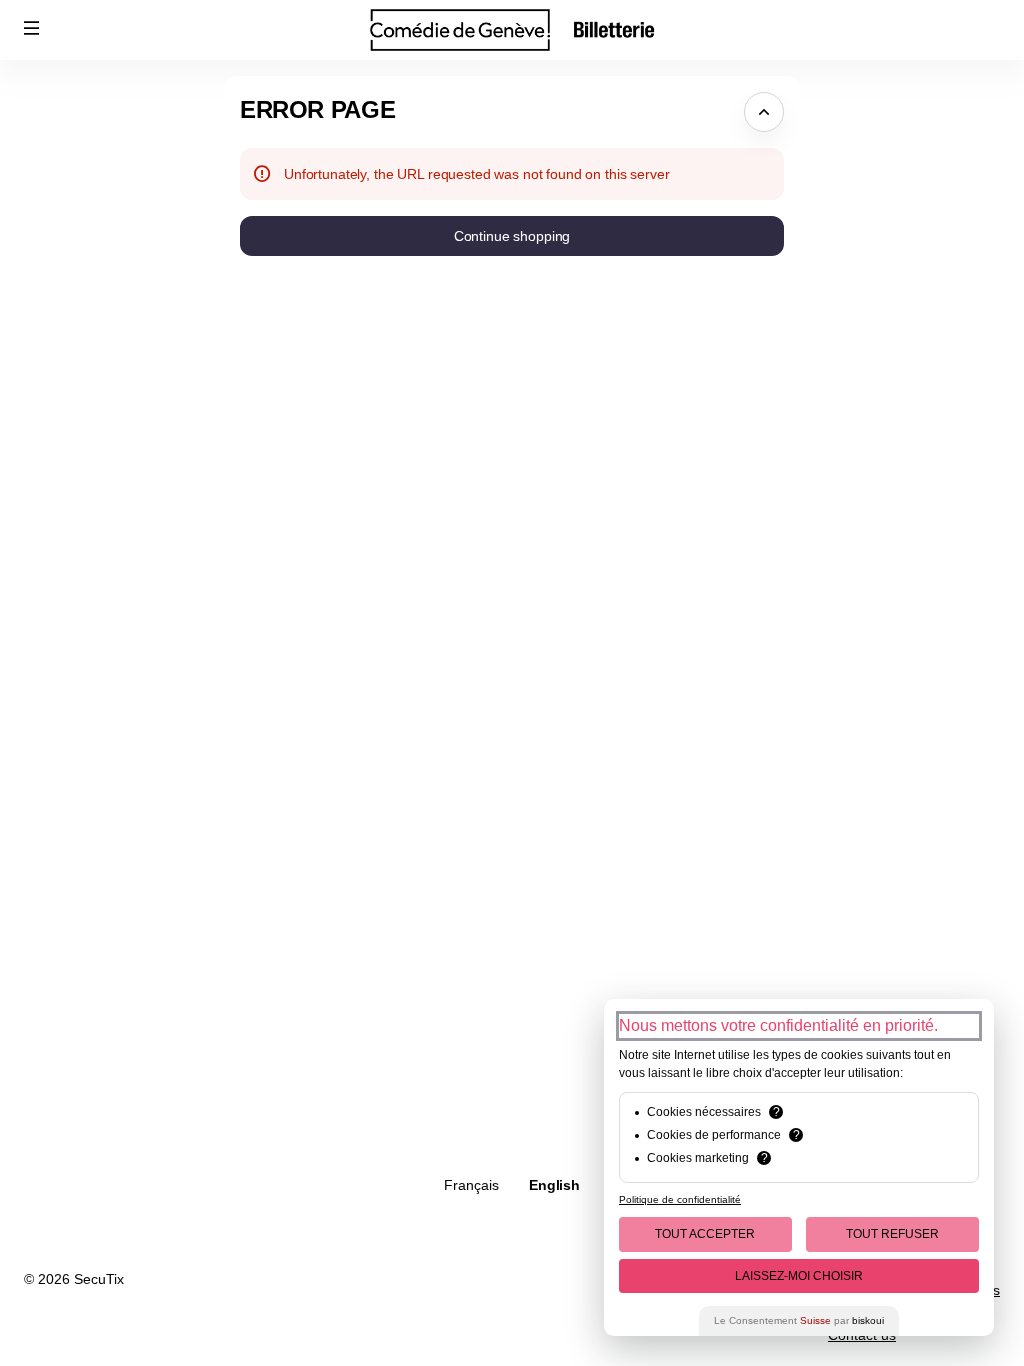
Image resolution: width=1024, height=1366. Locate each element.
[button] (32, 28)
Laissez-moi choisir (799, 1276)
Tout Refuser (892, 1234)
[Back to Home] (512, 30)
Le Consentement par (799, 1320)
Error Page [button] (317, 109)
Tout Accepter (705, 1234)
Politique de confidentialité (680, 1199)
